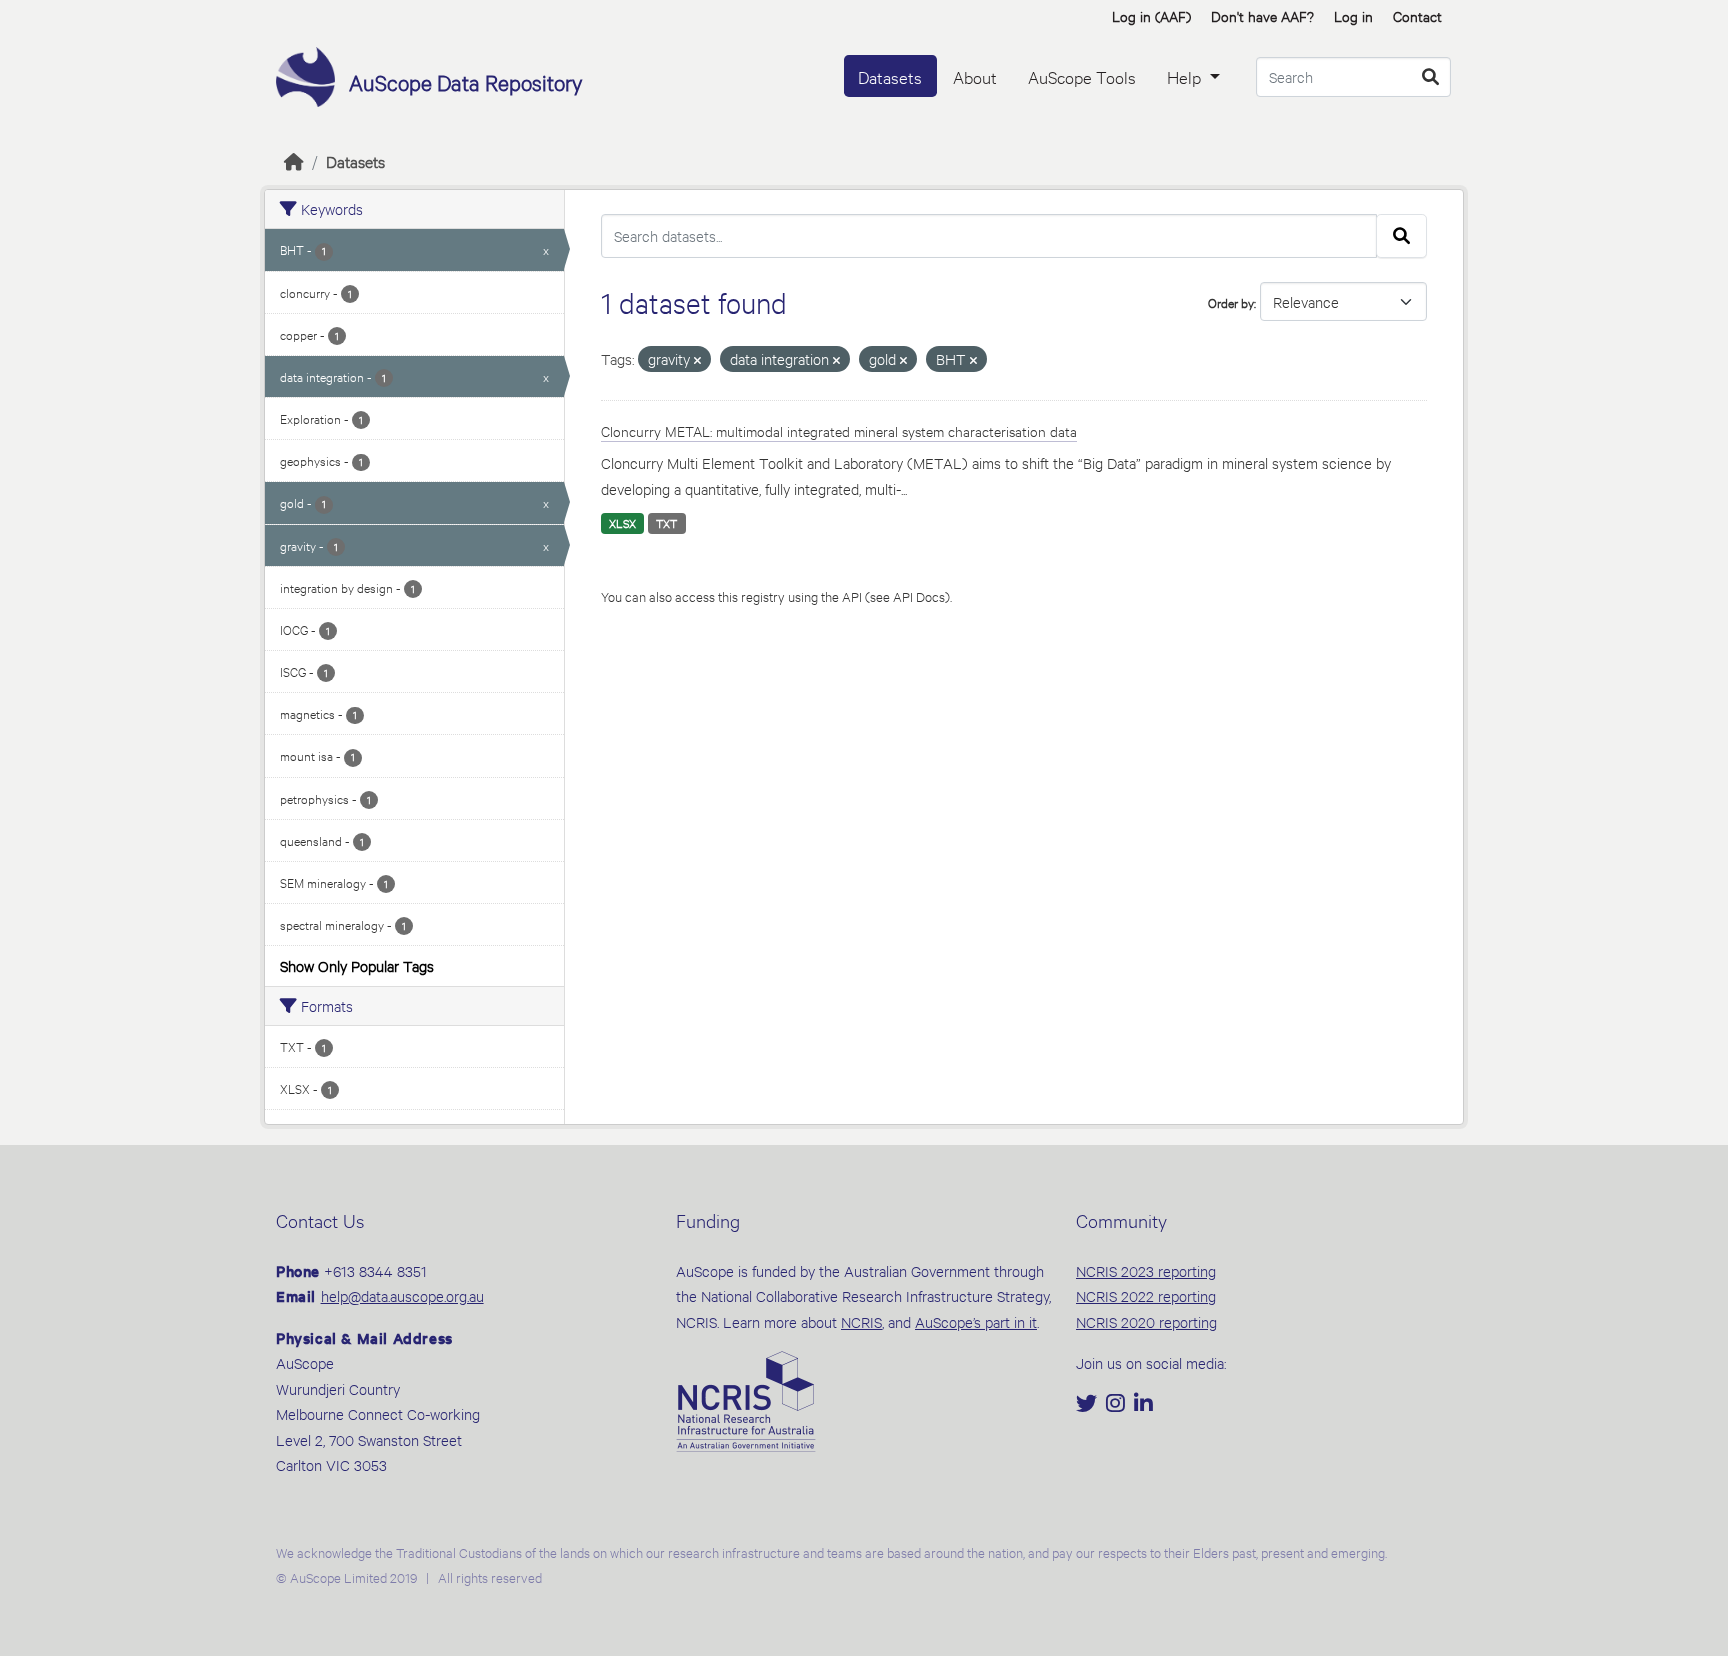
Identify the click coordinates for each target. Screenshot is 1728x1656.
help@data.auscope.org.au (402, 1295)
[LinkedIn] (1143, 1404)
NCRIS (861, 1321)
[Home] (294, 160)
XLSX (622, 523)
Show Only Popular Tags (357, 965)
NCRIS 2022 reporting (1146, 1295)
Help (1186, 76)
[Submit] (1430, 77)
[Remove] (697, 360)
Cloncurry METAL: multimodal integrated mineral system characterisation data (839, 430)
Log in (1353, 15)
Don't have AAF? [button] (1262, 15)
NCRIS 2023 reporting (1146, 1270)
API (852, 596)
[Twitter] (1088, 1404)
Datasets (890, 76)
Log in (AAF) (1151, 15)
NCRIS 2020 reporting (1146, 1321)
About (975, 76)
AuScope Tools (1082, 76)
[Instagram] (1117, 1404)
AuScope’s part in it (976, 1321)
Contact (1417, 15)
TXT (666, 523)
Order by (1231, 302)
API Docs (919, 596)
